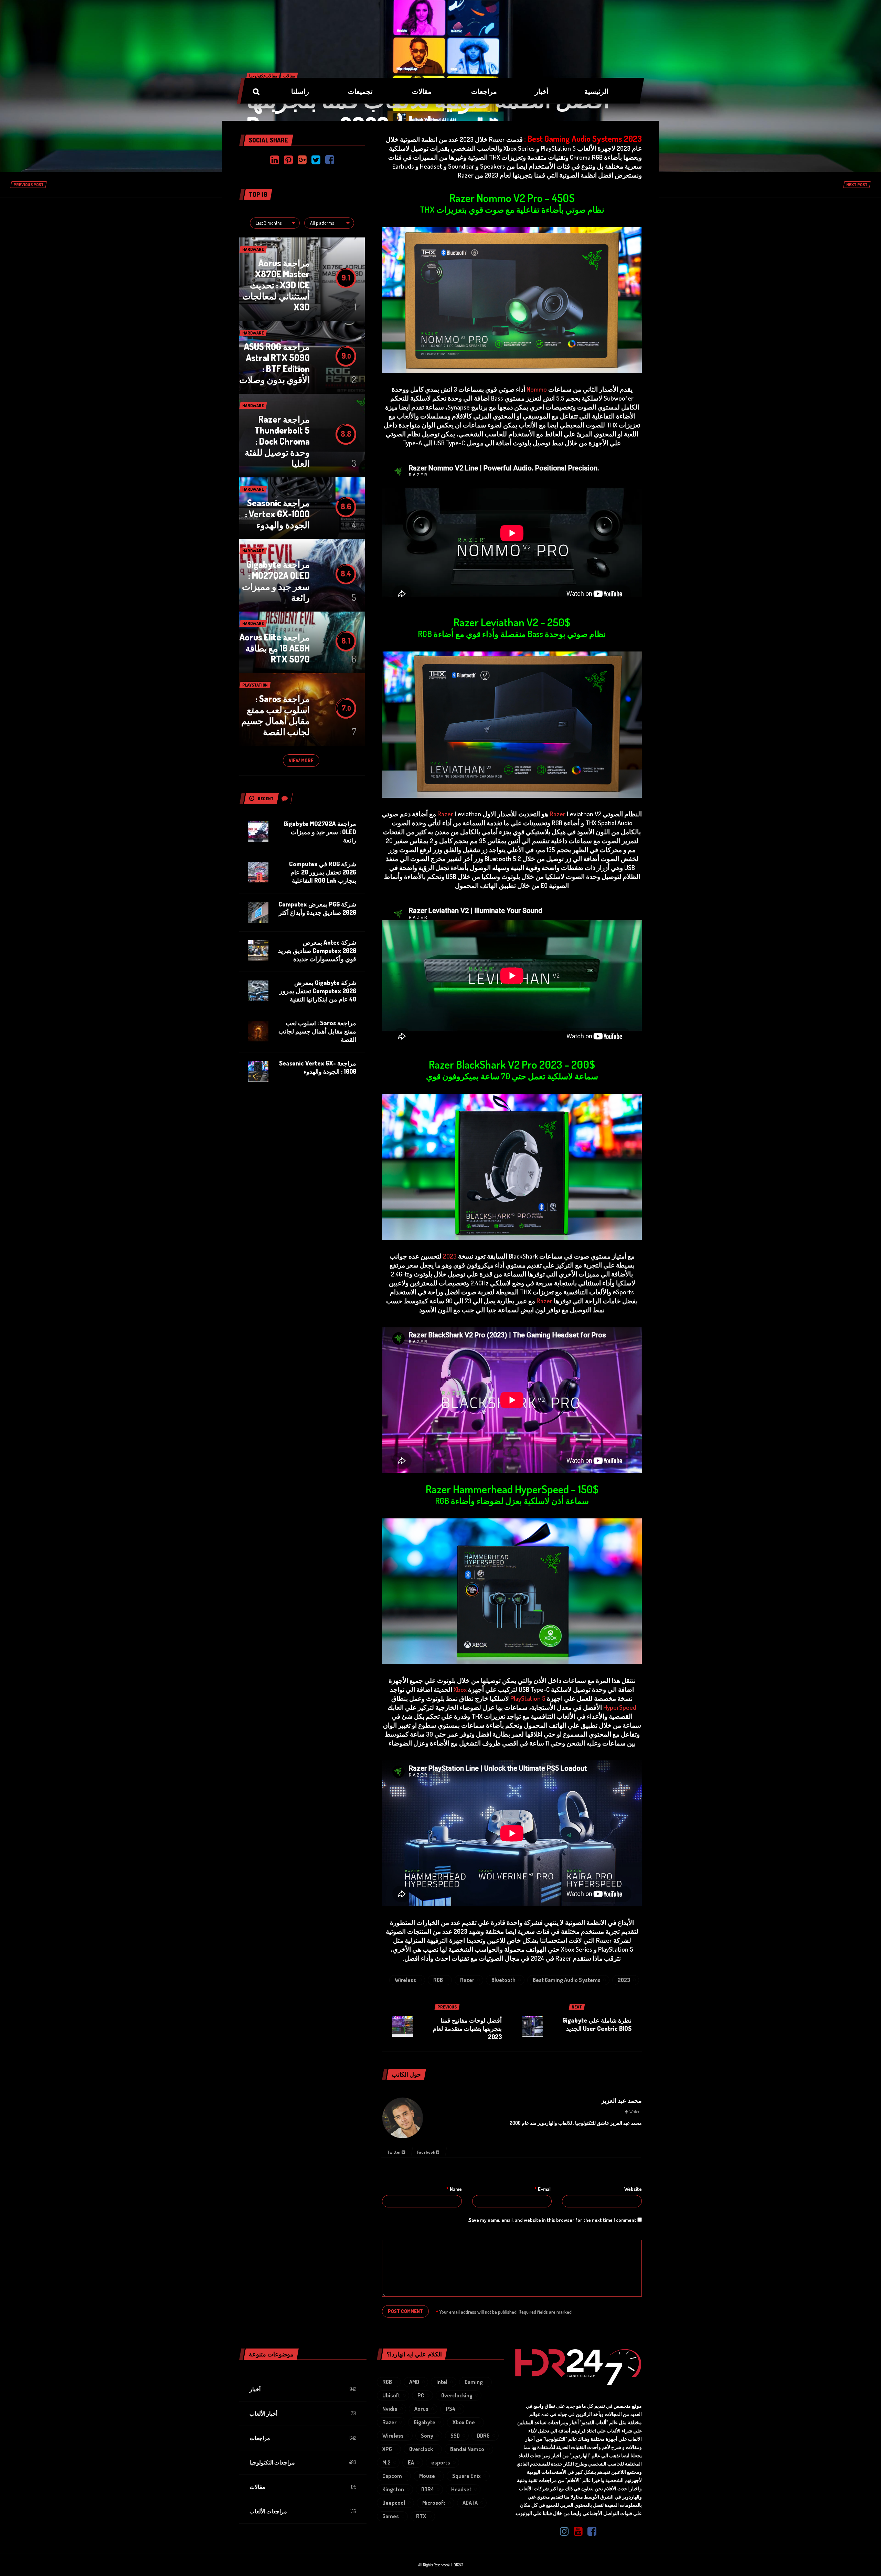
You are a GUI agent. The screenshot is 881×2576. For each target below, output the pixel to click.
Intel (442, 2382)
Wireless (405, 1980)
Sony (427, 2436)
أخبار (255, 2389)
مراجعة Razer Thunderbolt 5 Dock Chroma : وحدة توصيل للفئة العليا (277, 441)
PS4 (450, 2409)
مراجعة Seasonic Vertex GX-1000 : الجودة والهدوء (277, 514)
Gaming (474, 2382)
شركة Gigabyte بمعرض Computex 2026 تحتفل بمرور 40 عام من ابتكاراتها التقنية (318, 991)
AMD (414, 2382)
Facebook (426, 2152)
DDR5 (483, 2436)
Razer (558, 814)
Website (633, 2189)
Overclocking (457, 2395)
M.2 (386, 2462)
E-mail (543, 2189)
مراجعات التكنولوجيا (272, 2462)
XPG (387, 2449)
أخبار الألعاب (263, 2414)
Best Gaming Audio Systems (567, 1980)
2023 (450, 1256)
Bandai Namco (467, 2449)
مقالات (257, 2487)
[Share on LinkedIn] (275, 160)
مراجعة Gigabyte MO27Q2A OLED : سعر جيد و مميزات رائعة (276, 581)
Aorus (421, 2409)
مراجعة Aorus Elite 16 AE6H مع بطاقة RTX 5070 (275, 648)
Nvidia (390, 2409)
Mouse (427, 2476)
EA (411, 2462)
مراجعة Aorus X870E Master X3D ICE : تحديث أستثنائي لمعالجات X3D (276, 285)
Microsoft (434, 2503)
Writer (634, 2112)
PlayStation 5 (528, 1698)
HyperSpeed (620, 1707)
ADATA (470, 2503)
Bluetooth (503, 1980)
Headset (461, 2489)
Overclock (421, 2449)
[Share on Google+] (302, 160)
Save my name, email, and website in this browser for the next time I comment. (552, 2220)
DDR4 (428, 2489)
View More (301, 760)
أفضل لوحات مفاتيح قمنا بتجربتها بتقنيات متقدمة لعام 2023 (467, 2028)
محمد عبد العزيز (622, 2100)
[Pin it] (288, 160)
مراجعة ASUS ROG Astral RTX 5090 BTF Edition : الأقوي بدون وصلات (274, 363)
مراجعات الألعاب (268, 2511)
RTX (421, 2516)
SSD (455, 2436)
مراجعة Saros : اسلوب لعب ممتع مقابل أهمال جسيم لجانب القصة (275, 715)
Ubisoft (391, 2395)
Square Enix (466, 2476)
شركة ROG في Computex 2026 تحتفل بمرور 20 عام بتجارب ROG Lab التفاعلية (323, 872)
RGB (438, 1980)
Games (391, 2516)
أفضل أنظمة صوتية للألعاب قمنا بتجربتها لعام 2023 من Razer (428, 112)
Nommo (537, 389)
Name (454, 2189)
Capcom (392, 2476)
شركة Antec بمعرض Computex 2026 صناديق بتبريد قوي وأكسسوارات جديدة (317, 951)
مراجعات (260, 2438)
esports (441, 2462)
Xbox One (464, 2422)
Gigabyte (424, 2422)
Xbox (460, 1689)
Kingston (393, 2489)
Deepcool (394, 2503)
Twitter (394, 2152)
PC (421, 2395)
